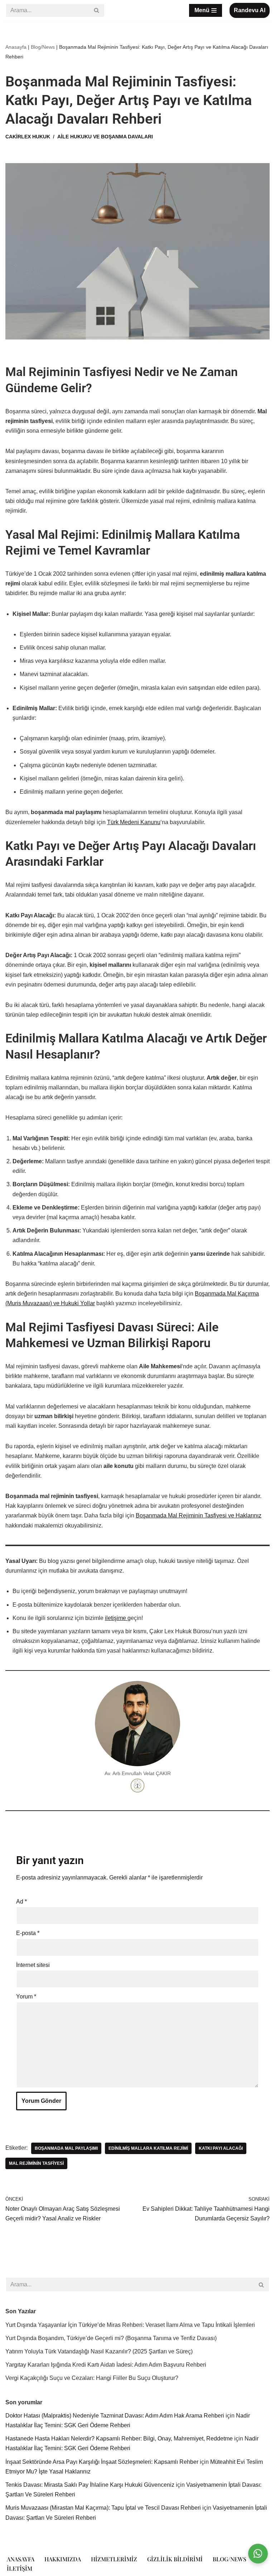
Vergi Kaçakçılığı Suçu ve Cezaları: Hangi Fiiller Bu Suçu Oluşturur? (92, 2378)
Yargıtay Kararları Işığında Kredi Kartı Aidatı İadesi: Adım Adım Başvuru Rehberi (106, 2365)
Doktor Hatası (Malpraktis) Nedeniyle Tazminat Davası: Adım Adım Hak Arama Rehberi (115, 2416)
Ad (21, 1902)
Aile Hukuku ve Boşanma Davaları (105, 137)
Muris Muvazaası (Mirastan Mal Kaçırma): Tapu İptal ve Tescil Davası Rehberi (103, 2508)
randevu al (250, 10)
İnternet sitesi (33, 1965)
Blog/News (43, 47)
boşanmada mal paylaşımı (66, 2148)
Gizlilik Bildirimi (175, 2559)
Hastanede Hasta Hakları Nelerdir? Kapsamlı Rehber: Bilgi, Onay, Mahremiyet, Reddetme (119, 2439)
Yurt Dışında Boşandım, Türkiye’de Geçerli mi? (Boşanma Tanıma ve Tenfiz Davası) (111, 2338)
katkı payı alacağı (221, 2148)
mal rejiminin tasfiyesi (36, 2163)
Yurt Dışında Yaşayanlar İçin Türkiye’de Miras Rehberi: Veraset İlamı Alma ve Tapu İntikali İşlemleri (130, 2325)
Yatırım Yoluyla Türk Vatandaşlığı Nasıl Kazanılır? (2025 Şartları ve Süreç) (99, 2351)
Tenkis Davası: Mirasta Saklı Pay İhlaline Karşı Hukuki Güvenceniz (90, 2485)
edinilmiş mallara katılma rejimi (148, 2148)
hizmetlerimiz (114, 2559)
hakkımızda (63, 2559)
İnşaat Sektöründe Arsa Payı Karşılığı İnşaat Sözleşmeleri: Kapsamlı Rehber (102, 2462)
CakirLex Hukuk (28, 137)
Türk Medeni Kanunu (134, 822)
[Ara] (97, 10)
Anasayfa (16, 47)
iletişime (116, 1618)
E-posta (28, 1933)
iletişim (20, 2568)
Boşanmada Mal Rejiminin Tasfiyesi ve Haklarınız (199, 1515)
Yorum (26, 1997)
